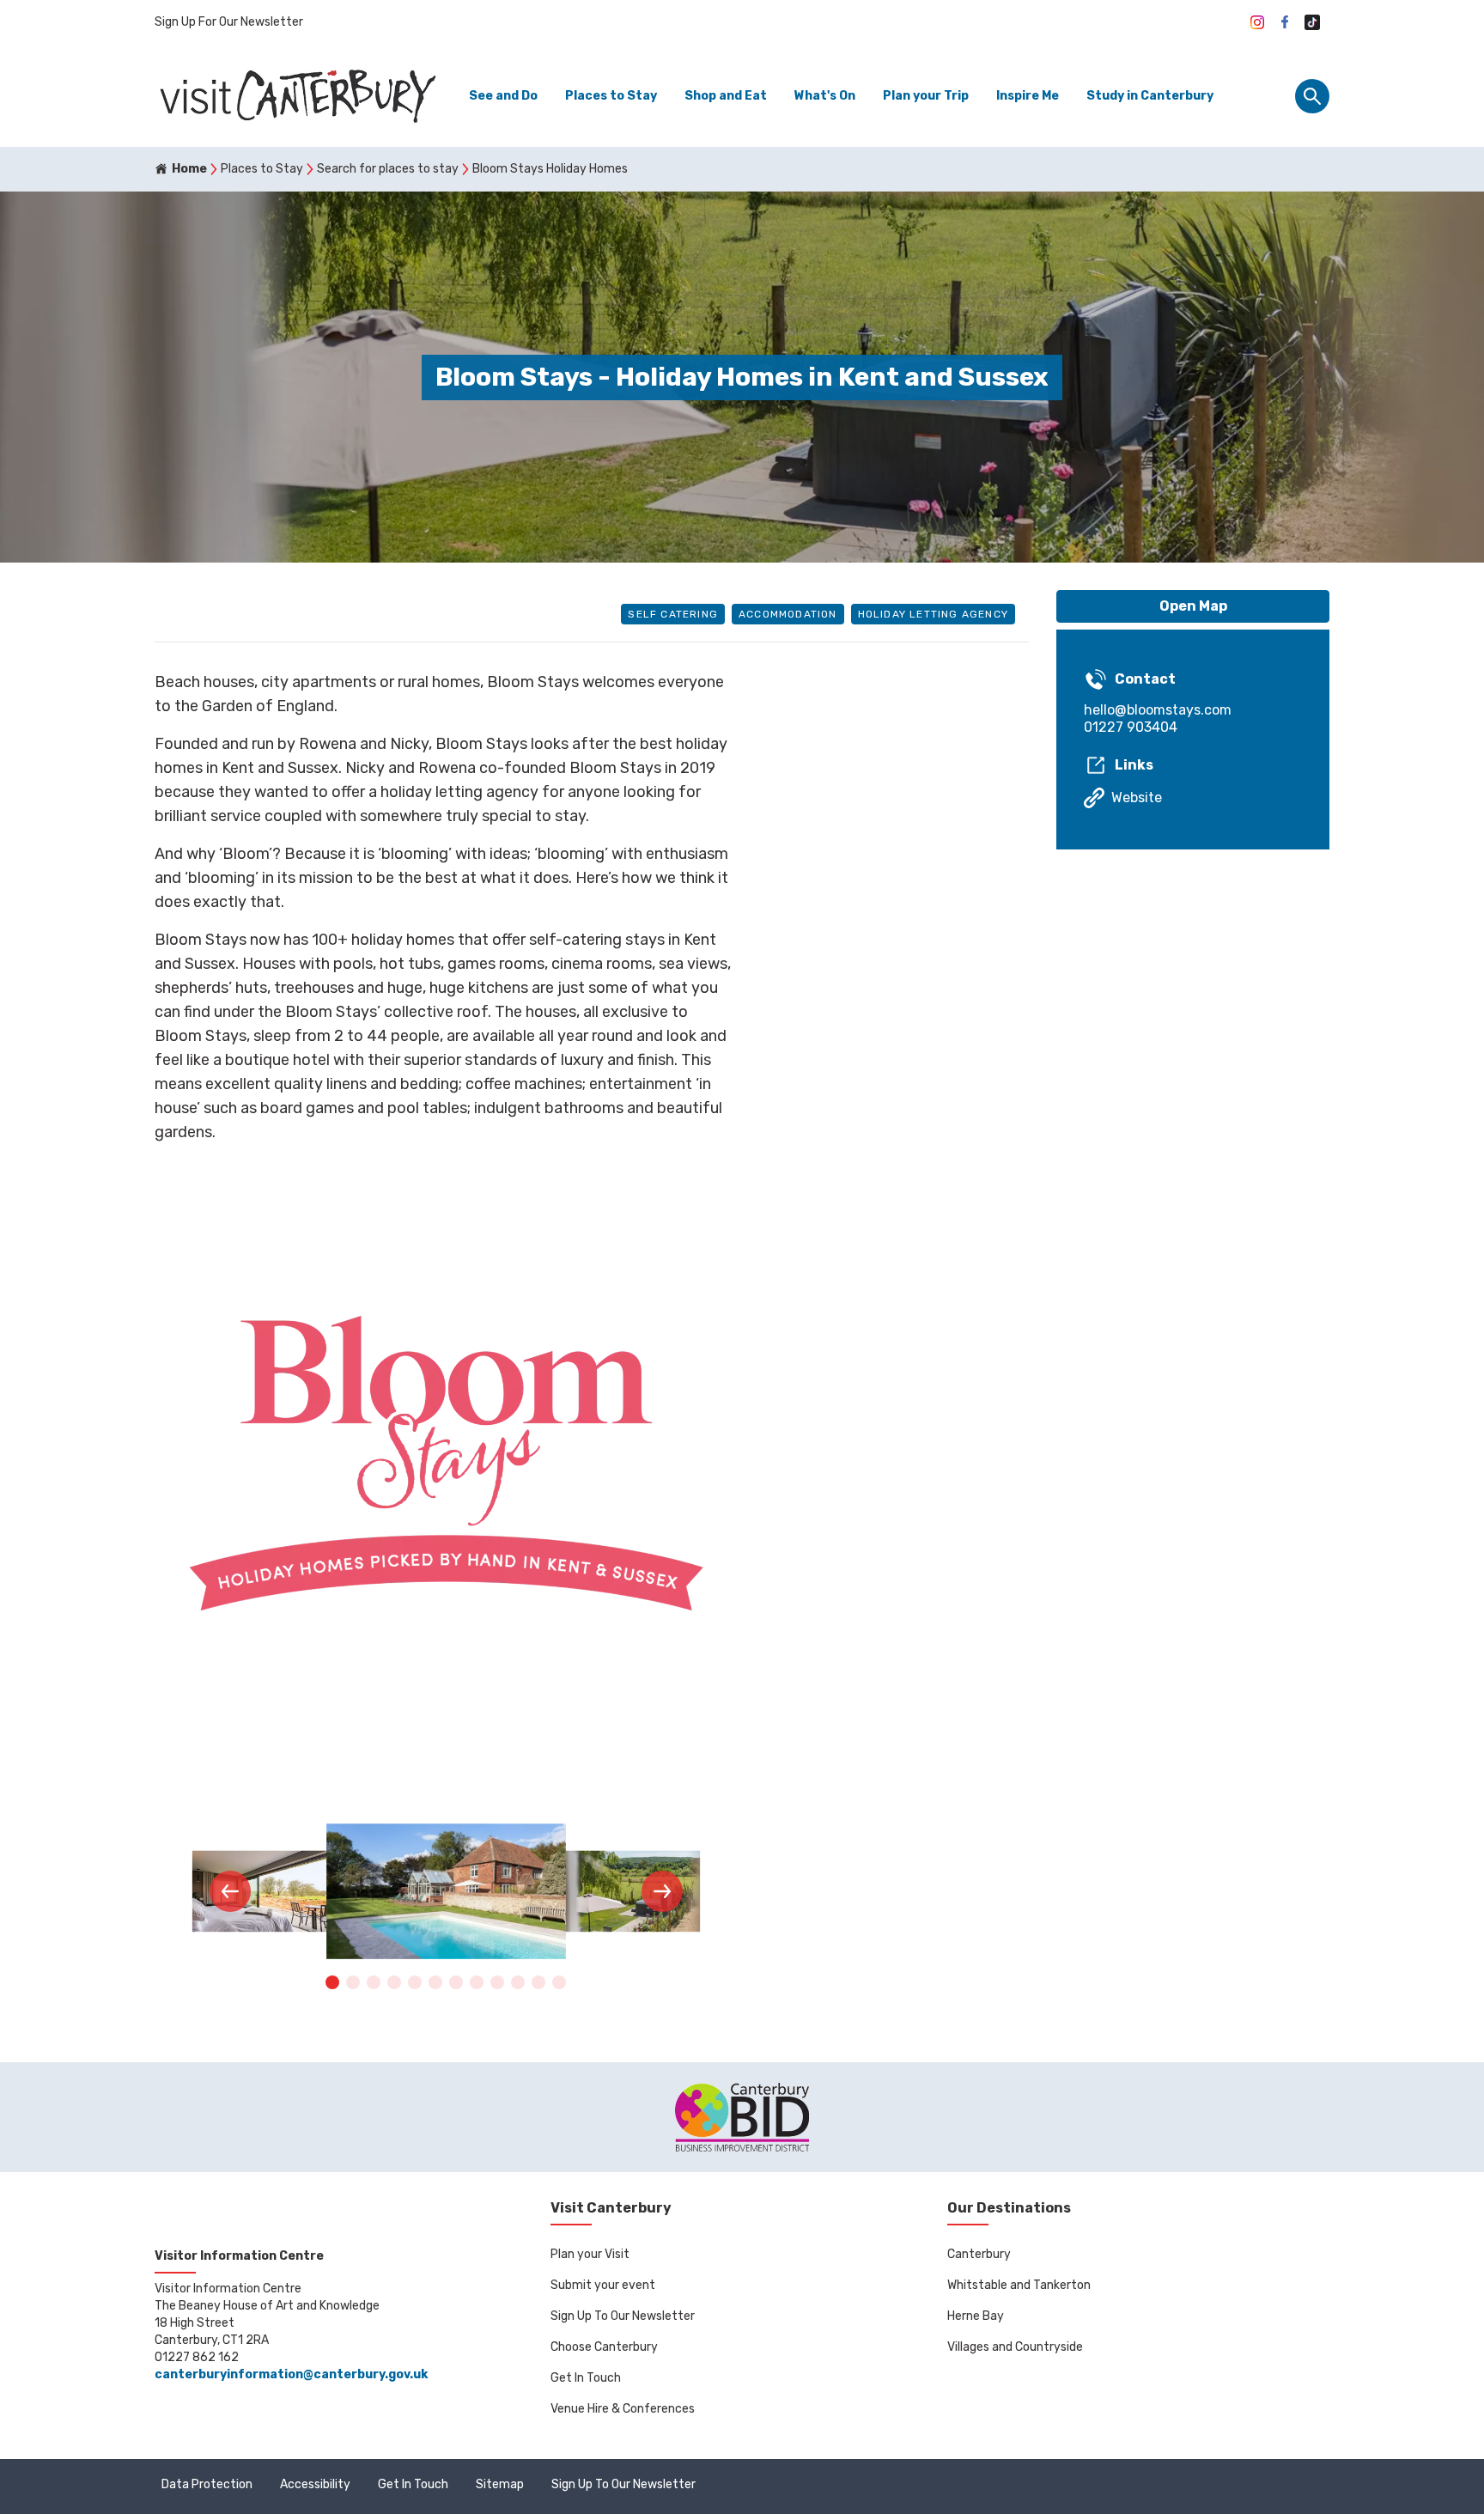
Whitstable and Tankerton (1019, 2285)
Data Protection (207, 2484)
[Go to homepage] (296, 96)
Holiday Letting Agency (933, 614)
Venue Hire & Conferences (623, 2409)
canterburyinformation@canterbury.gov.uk (291, 2374)
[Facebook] (1285, 22)
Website (1137, 797)
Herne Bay (976, 2316)
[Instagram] (1257, 22)
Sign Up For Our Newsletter (229, 22)
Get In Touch (586, 2378)
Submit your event (603, 2285)
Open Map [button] (1193, 606)
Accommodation (788, 614)
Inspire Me (1028, 96)
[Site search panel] (1312, 96)
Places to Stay (611, 96)
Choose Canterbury (604, 2347)
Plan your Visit (590, 2254)
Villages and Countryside (1015, 2347)
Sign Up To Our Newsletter (623, 2316)
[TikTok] (1312, 22)
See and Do (503, 96)
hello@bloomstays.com (1158, 710)
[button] (230, 1891)
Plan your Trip (926, 96)
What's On (825, 96)
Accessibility (315, 2484)
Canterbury (979, 2254)
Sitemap (500, 2484)
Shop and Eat (726, 96)
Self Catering (673, 614)
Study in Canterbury (1150, 96)
